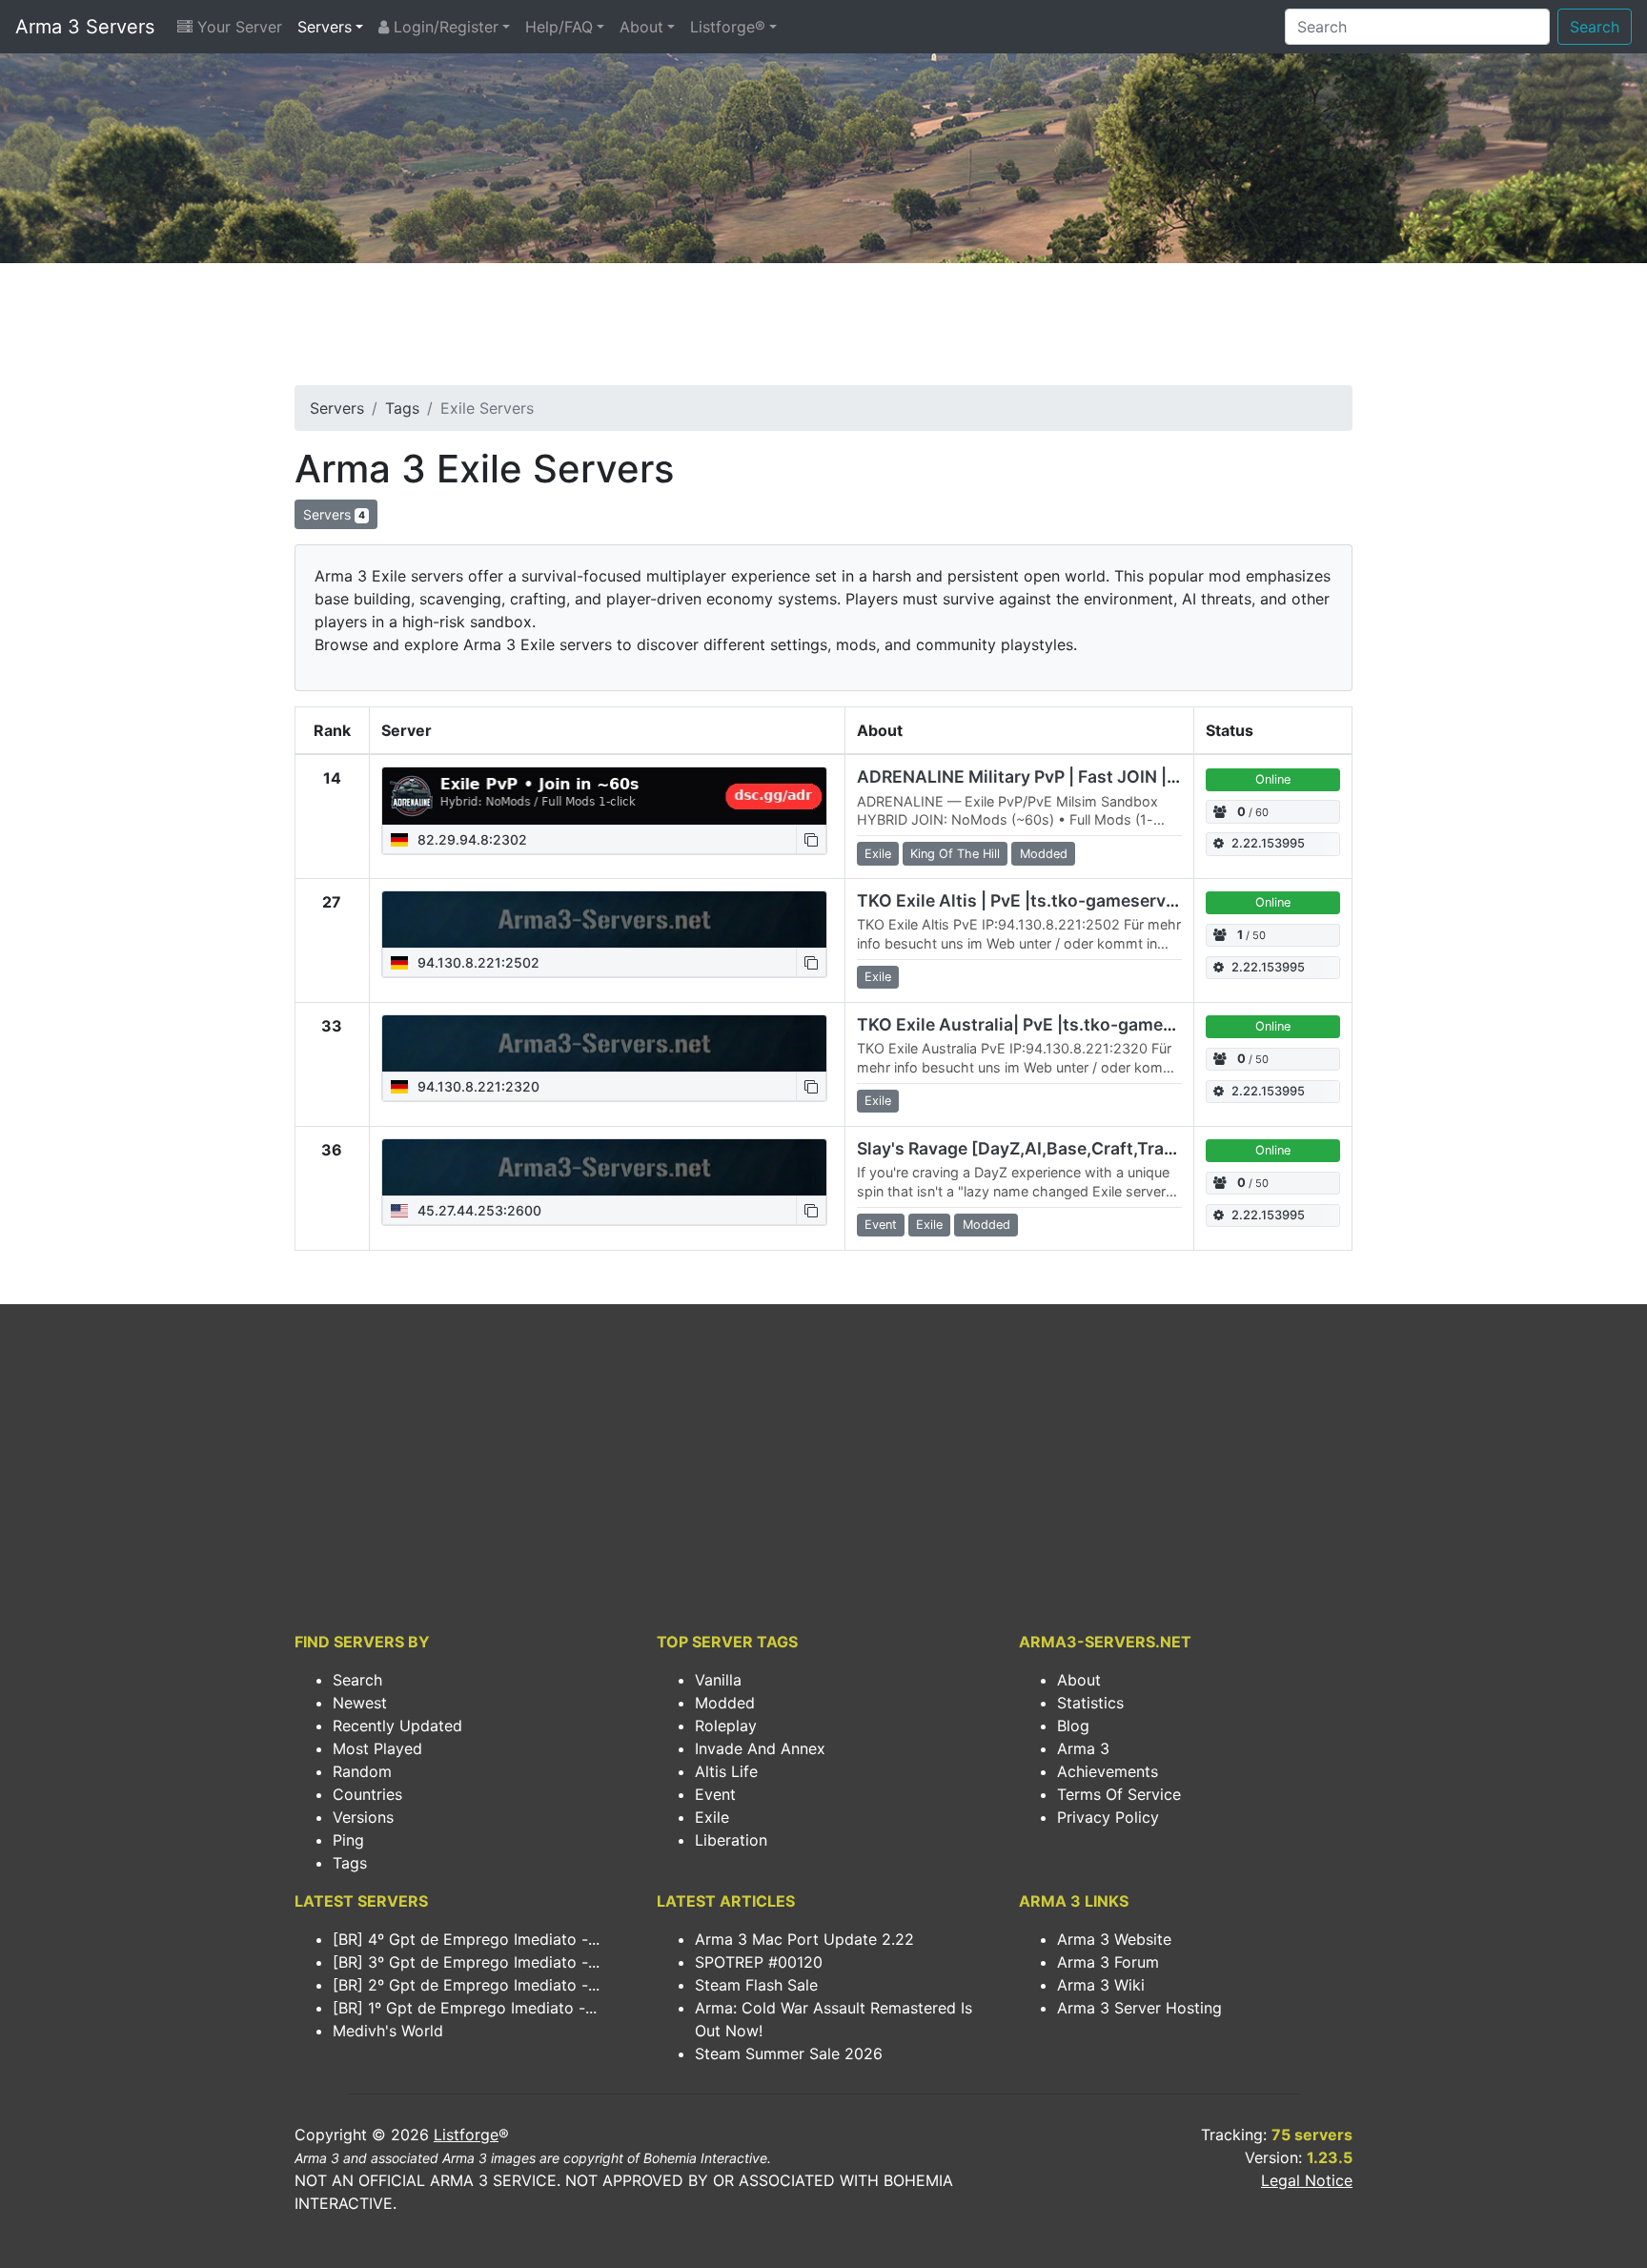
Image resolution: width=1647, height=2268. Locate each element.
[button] (811, 839)
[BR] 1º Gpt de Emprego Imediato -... (465, 2008)
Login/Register (444, 27)
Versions (363, 1817)
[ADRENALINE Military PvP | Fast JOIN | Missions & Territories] (604, 796)
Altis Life (726, 1771)
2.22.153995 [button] (1268, 843)
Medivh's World (388, 2031)
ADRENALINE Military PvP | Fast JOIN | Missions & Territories (1103, 776)
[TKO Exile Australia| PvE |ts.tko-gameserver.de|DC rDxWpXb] (604, 1044)
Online (1273, 779)
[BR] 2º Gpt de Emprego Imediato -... (466, 1985)
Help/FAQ (559, 27)
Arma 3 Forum (1108, 1962)
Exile (712, 1817)
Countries (367, 1794)
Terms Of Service (1119, 1794)
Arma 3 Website (1114, 1939)
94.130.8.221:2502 (477, 962)
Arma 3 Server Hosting (1139, 2008)
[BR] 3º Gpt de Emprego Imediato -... (466, 1962)
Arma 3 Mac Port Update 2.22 (804, 1939)
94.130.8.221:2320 (477, 1086)
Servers (325, 27)
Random (362, 1771)
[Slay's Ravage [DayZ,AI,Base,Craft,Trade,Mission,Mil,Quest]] (604, 1168)
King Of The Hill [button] (955, 854)
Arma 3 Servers (85, 27)
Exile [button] (878, 854)
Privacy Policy (1108, 1817)
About (641, 27)
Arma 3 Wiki (1101, 1985)
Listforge (466, 2135)
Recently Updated (397, 1726)
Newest (360, 1703)
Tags (402, 408)
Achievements (1108, 1771)
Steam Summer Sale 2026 (789, 2053)
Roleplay (726, 1726)
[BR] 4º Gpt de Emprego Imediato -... (466, 1939)
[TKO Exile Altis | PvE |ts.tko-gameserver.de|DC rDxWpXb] (604, 920)
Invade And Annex (760, 1748)
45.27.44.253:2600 (478, 1210)
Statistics (1090, 1703)
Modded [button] (1044, 854)
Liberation (731, 1840)
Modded (725, 1703)
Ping (348, 1840)
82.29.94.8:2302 (470, 839)
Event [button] (881, 1225)
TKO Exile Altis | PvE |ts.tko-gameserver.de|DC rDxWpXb (1087, 900)
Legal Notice (1307, 2180)
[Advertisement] (823, 330)
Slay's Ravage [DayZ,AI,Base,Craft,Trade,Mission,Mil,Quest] (1100, 1148)
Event (715, 1794)
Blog (1073, 1726)
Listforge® (728, 27)
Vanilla (718, 1680)
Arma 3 (1083, 1748)
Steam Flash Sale (756, 1985)
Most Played (377, 1748)
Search (1595, 27)
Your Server (237, 27)
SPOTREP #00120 (759, 1962)
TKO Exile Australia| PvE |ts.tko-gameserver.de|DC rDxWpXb (1103, 1024)
